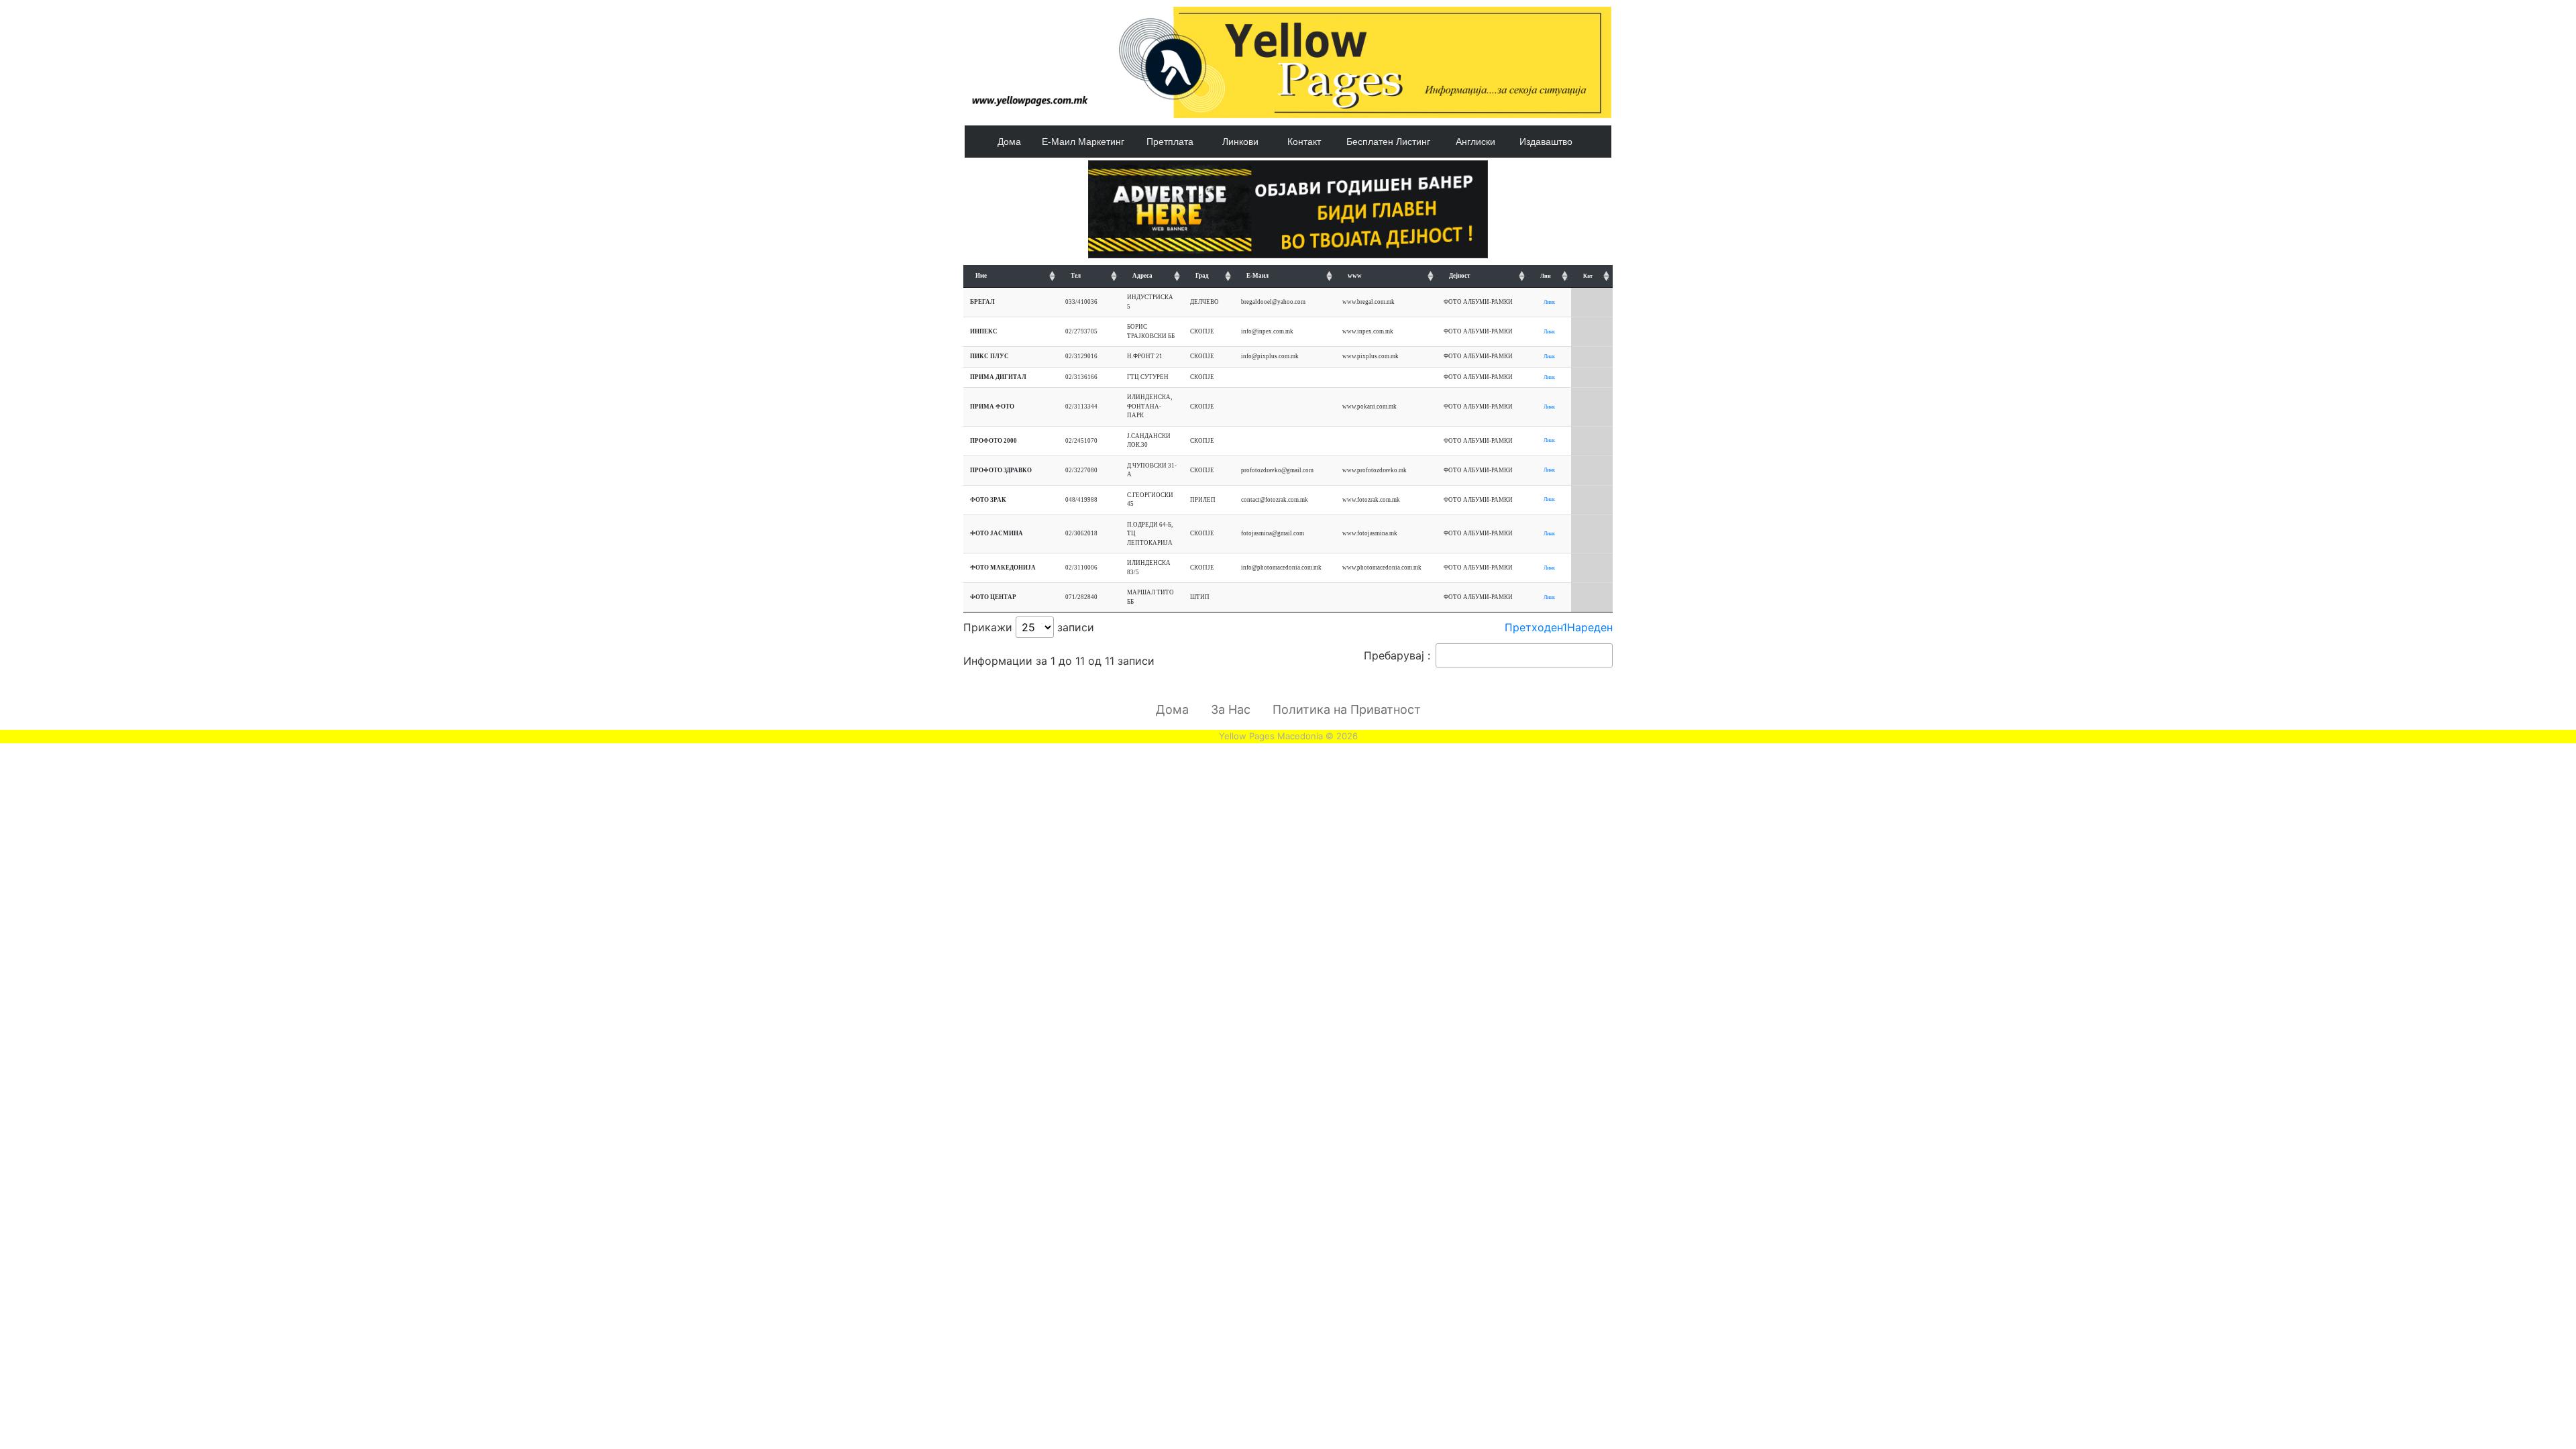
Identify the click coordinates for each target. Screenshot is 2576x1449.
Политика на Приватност (1347, 709)
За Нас (1231, 709)
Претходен (1534, 627)
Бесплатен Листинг (1388, 142)
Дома (1009, 142)
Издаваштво (1546, 142)
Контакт (1304, 142)
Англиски (1475, 142)
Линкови (1240, 142)
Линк (1549, 302)
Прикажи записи (1029, 627)
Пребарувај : (1397, 655)
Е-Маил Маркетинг (1083, 142)
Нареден (1590, 627)
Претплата (1170, 142)
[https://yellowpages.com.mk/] (1288, 208)
